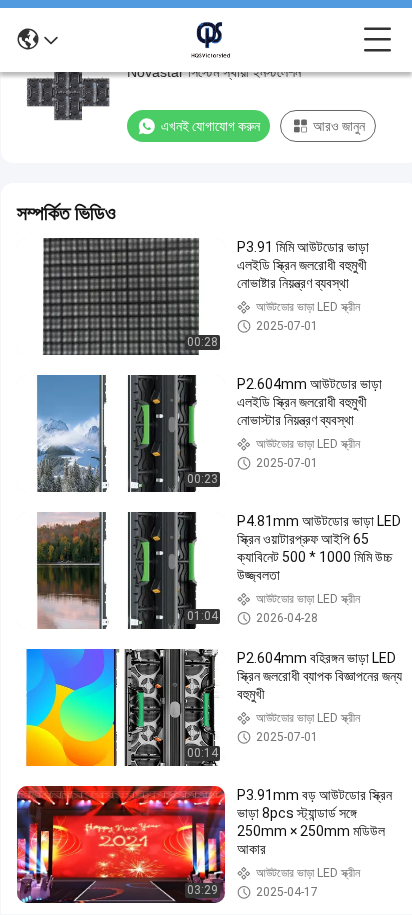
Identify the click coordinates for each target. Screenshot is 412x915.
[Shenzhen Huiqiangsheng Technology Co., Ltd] (211, 40)
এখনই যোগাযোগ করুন (210, 126)
